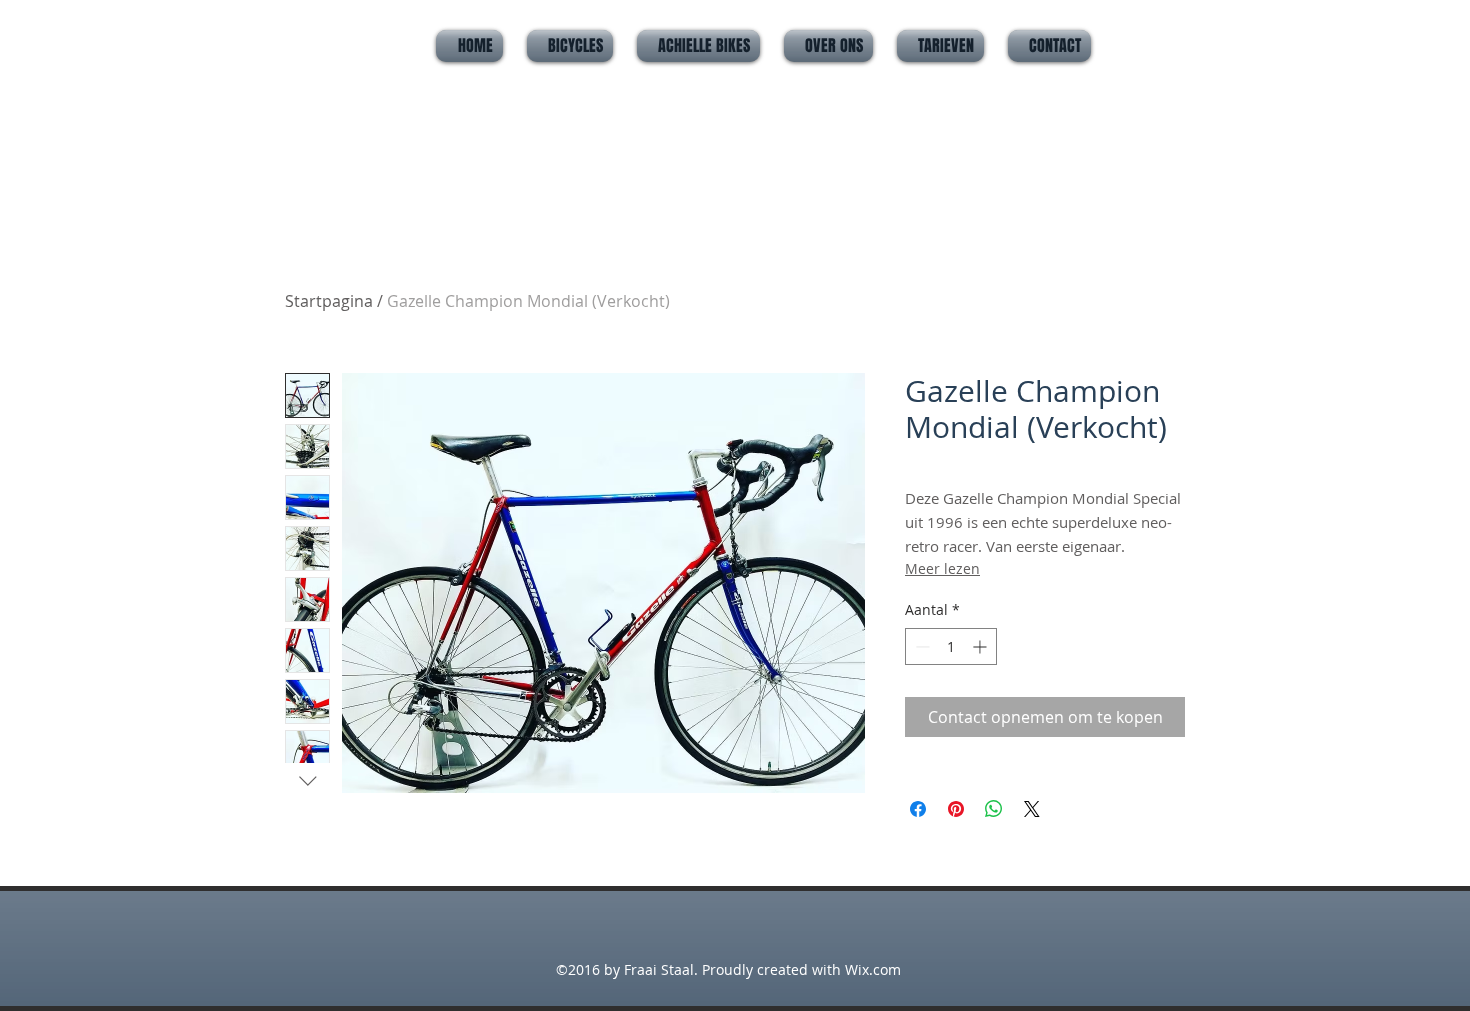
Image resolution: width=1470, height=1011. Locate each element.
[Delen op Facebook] (918, 809)
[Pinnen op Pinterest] (956, 809)
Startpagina (329, 301)
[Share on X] (1032, 809)
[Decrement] (920, 646)
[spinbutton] (951, 646)
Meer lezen (942, 568)
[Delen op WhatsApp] (994, 809)
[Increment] (981, 646)
